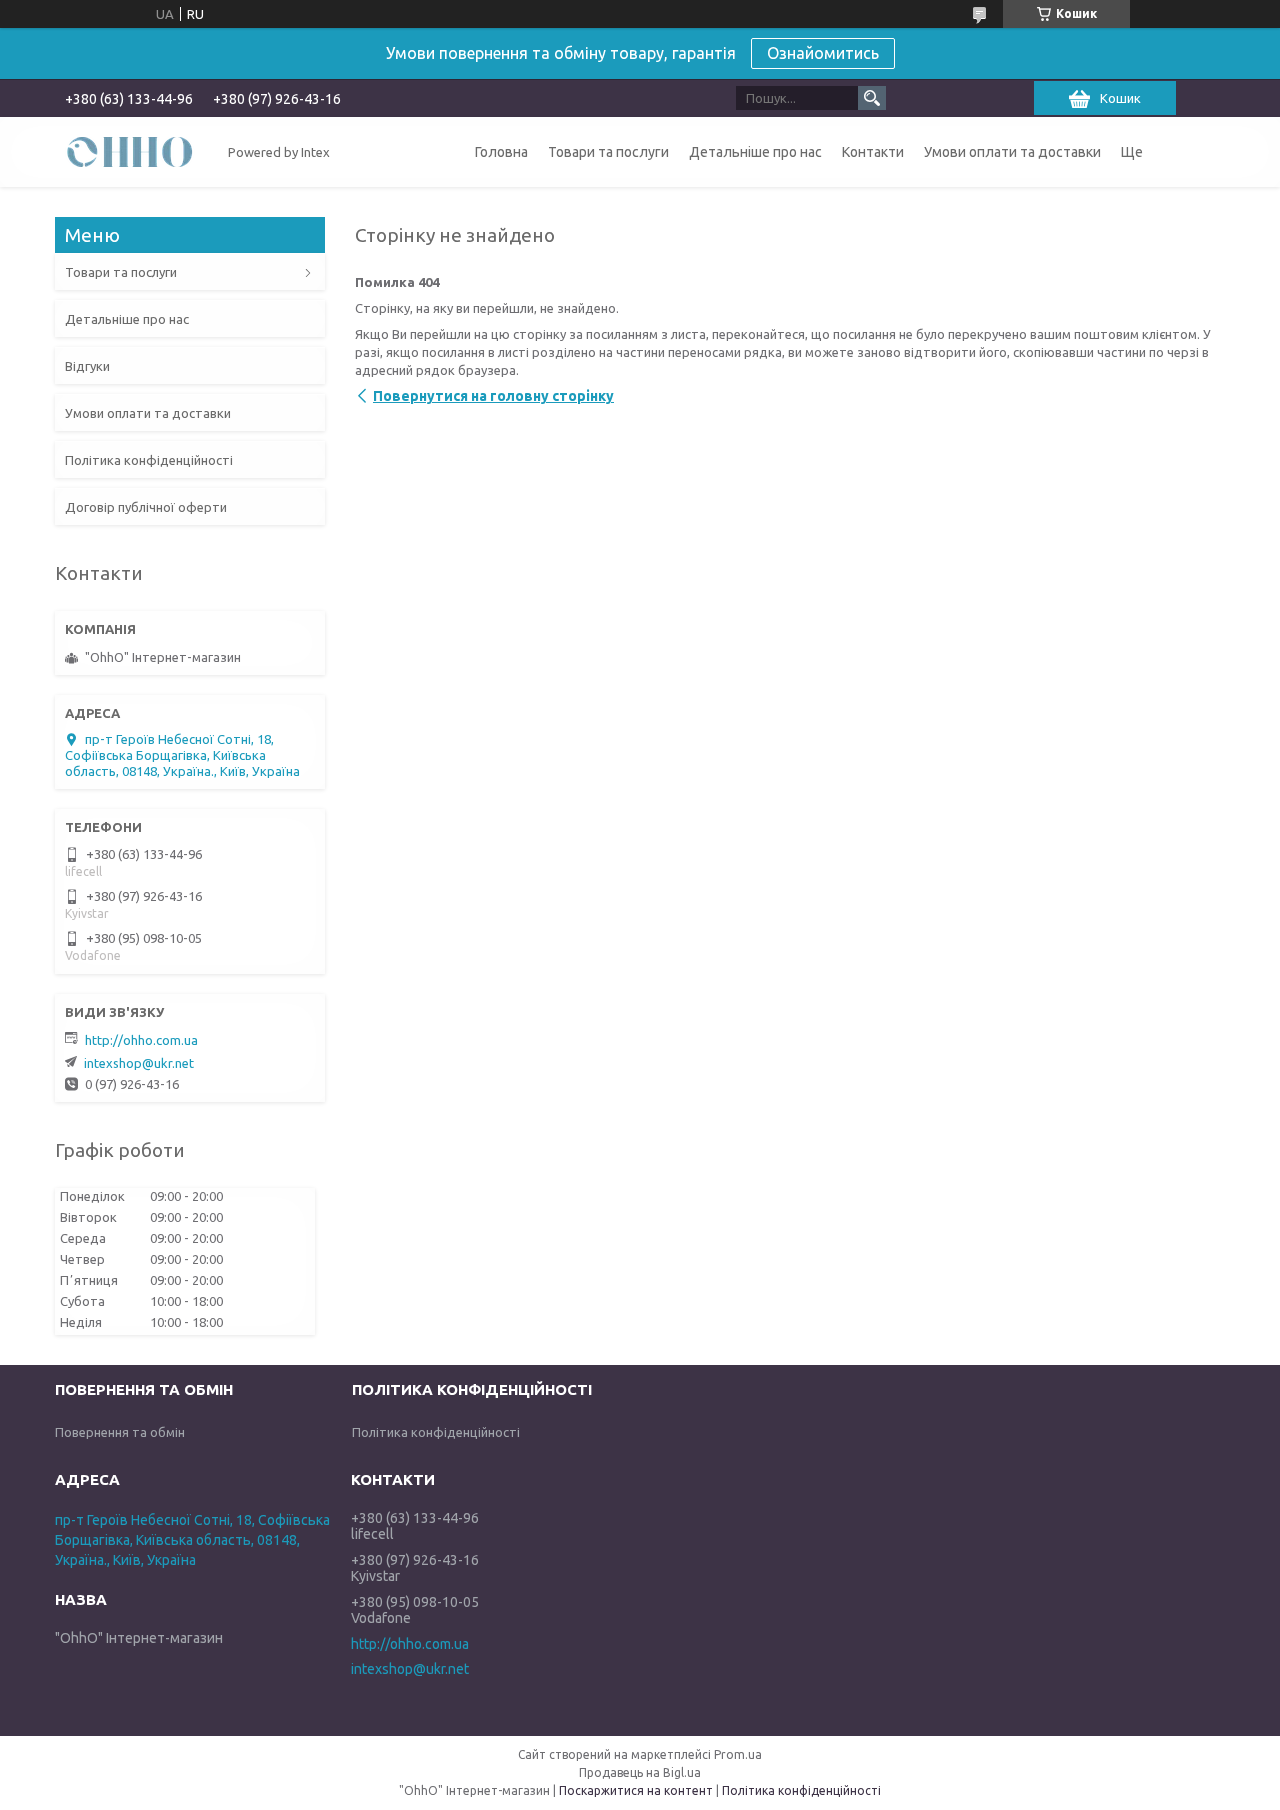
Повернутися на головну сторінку (493, 396)
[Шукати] (872, 98)
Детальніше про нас (755, 152)
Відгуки (87, 366)
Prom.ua (738, 1754)
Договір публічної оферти (146, 507)
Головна (501, 152)
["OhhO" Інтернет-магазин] (130, 150)
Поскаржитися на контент (636, 1790)
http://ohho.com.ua (141, 1040)
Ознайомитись (823, 53)
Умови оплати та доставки (1012, 152)
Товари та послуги (608, 152)
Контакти (873, 152)
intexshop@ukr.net (139, 1063)
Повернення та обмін (120, 1432)
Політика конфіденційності (149, 460)
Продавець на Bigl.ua (640, 1772)
